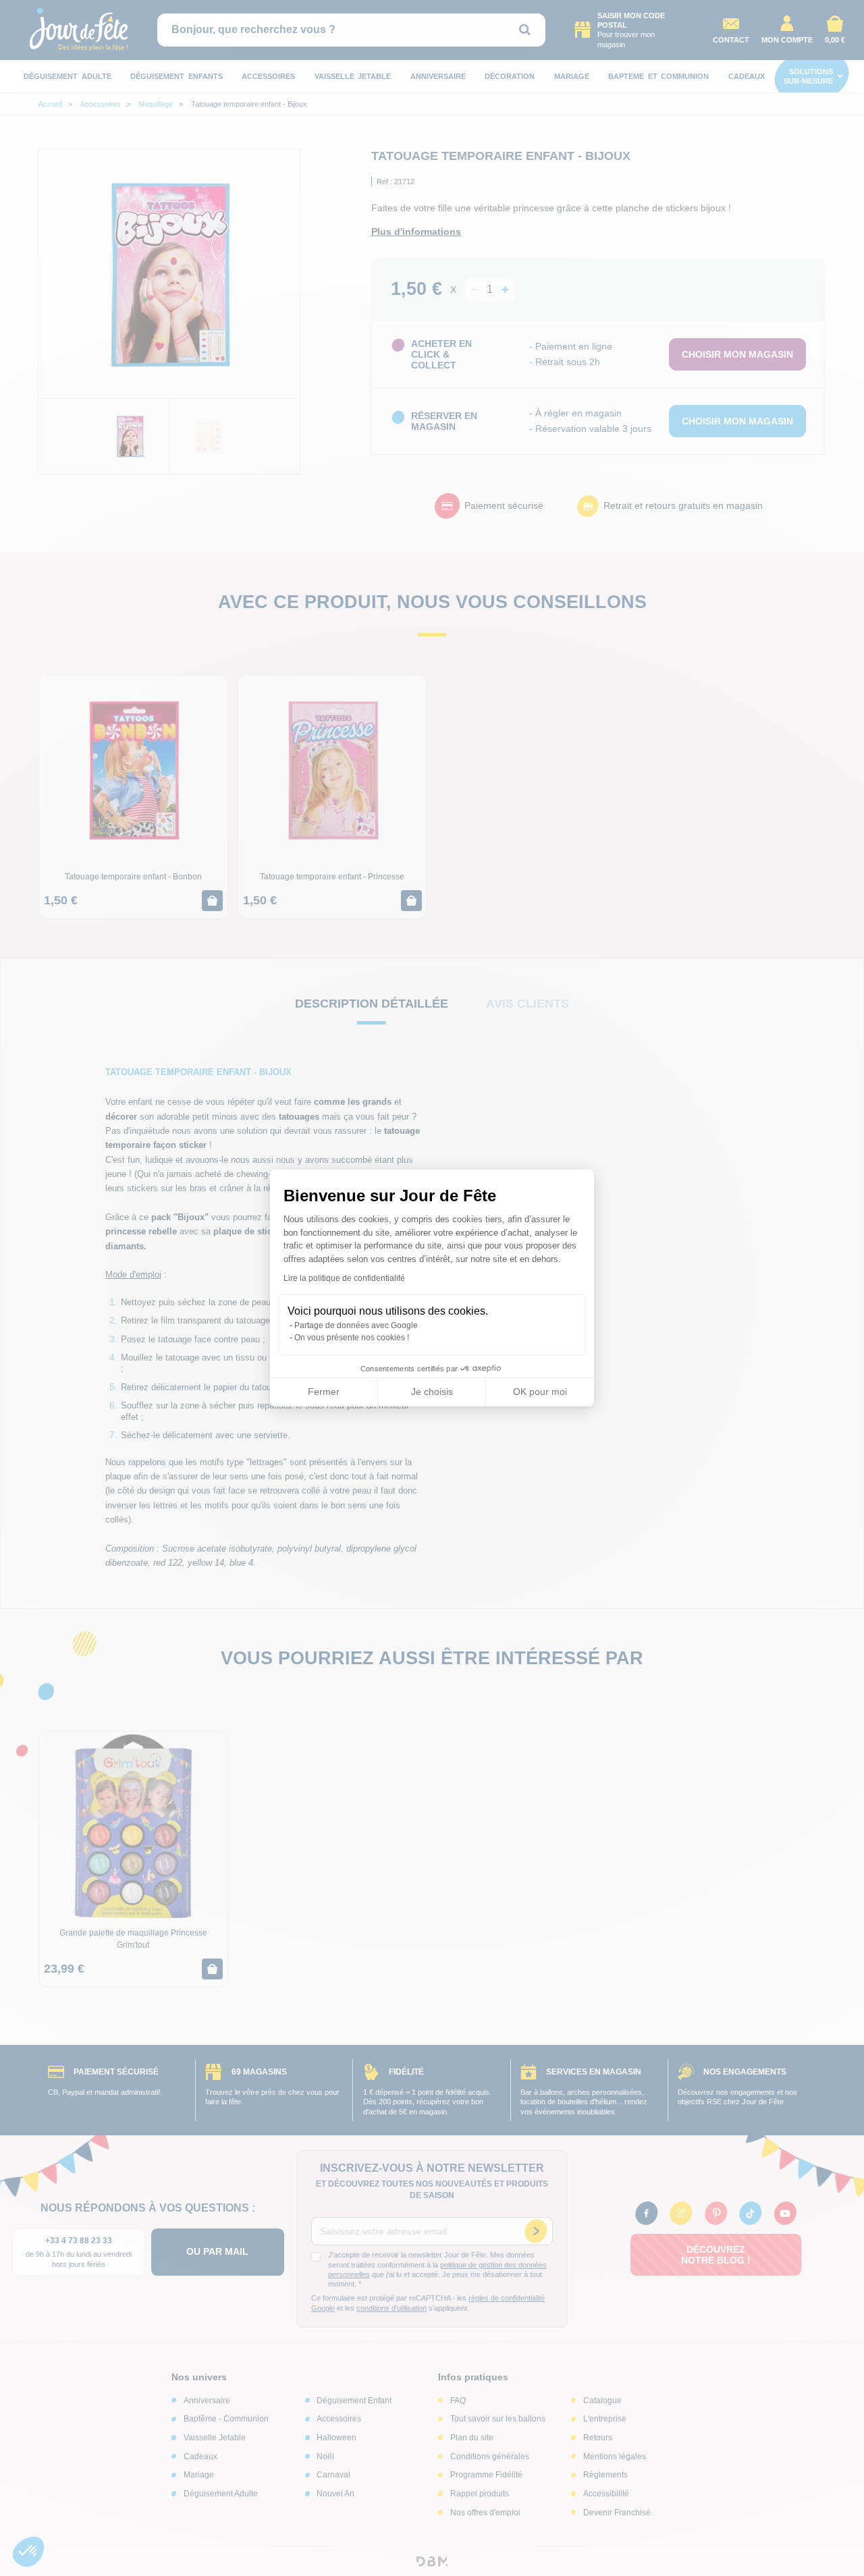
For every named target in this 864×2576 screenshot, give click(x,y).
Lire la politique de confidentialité (344, 1278)
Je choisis (432, 1392)
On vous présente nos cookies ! (352, 1338)
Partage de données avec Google (356, 1325)
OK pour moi (540, 1392)
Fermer (324, 1392)
